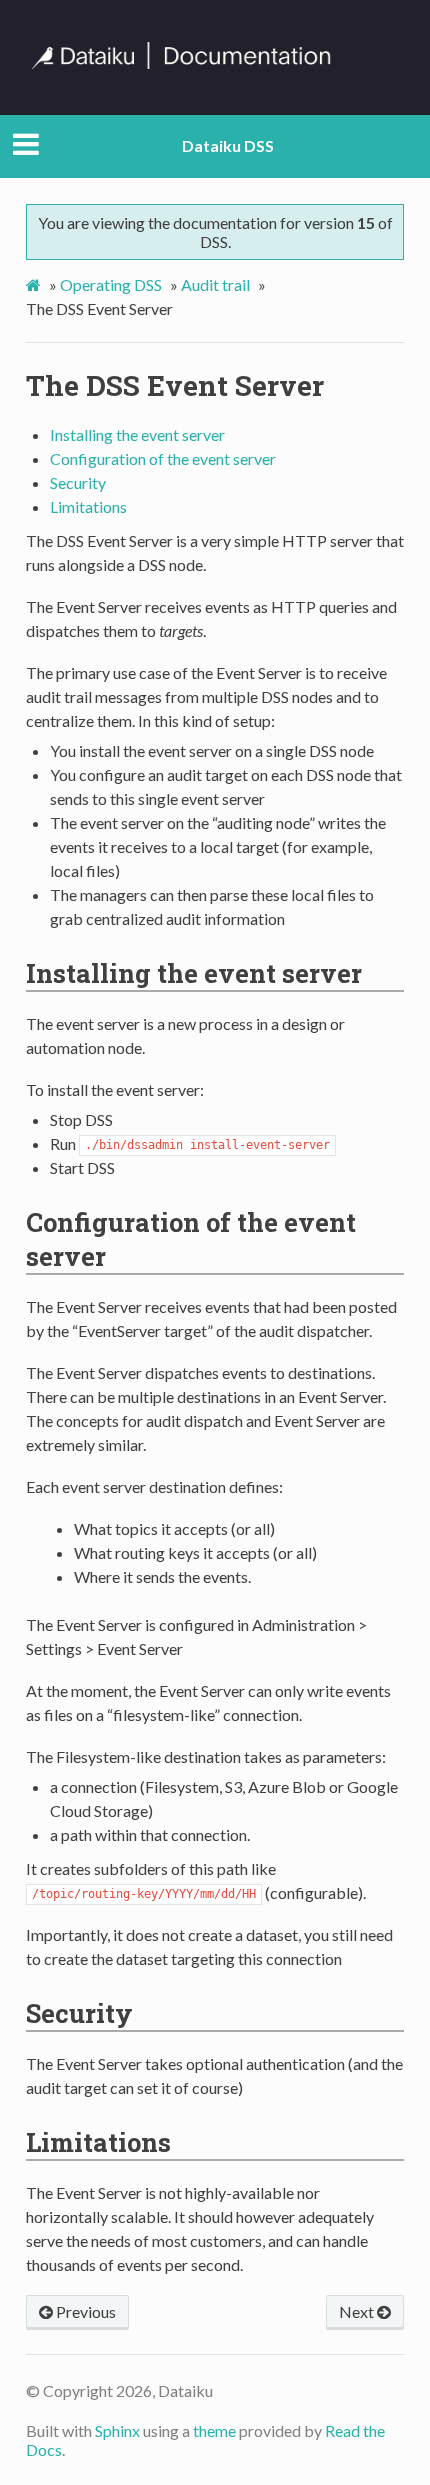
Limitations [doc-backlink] (98, 2142)
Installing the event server (137, 434)
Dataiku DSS (228, 145)
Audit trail (215, 284)
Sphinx (117, 2430)
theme (214, 2430)
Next (358, 2311)
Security (78, 482)
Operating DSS (111, 284)
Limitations (88, 506)
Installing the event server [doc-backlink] (194, 973)
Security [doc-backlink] (79, 2013)
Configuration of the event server (163, 458)
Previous (84, 2311)
